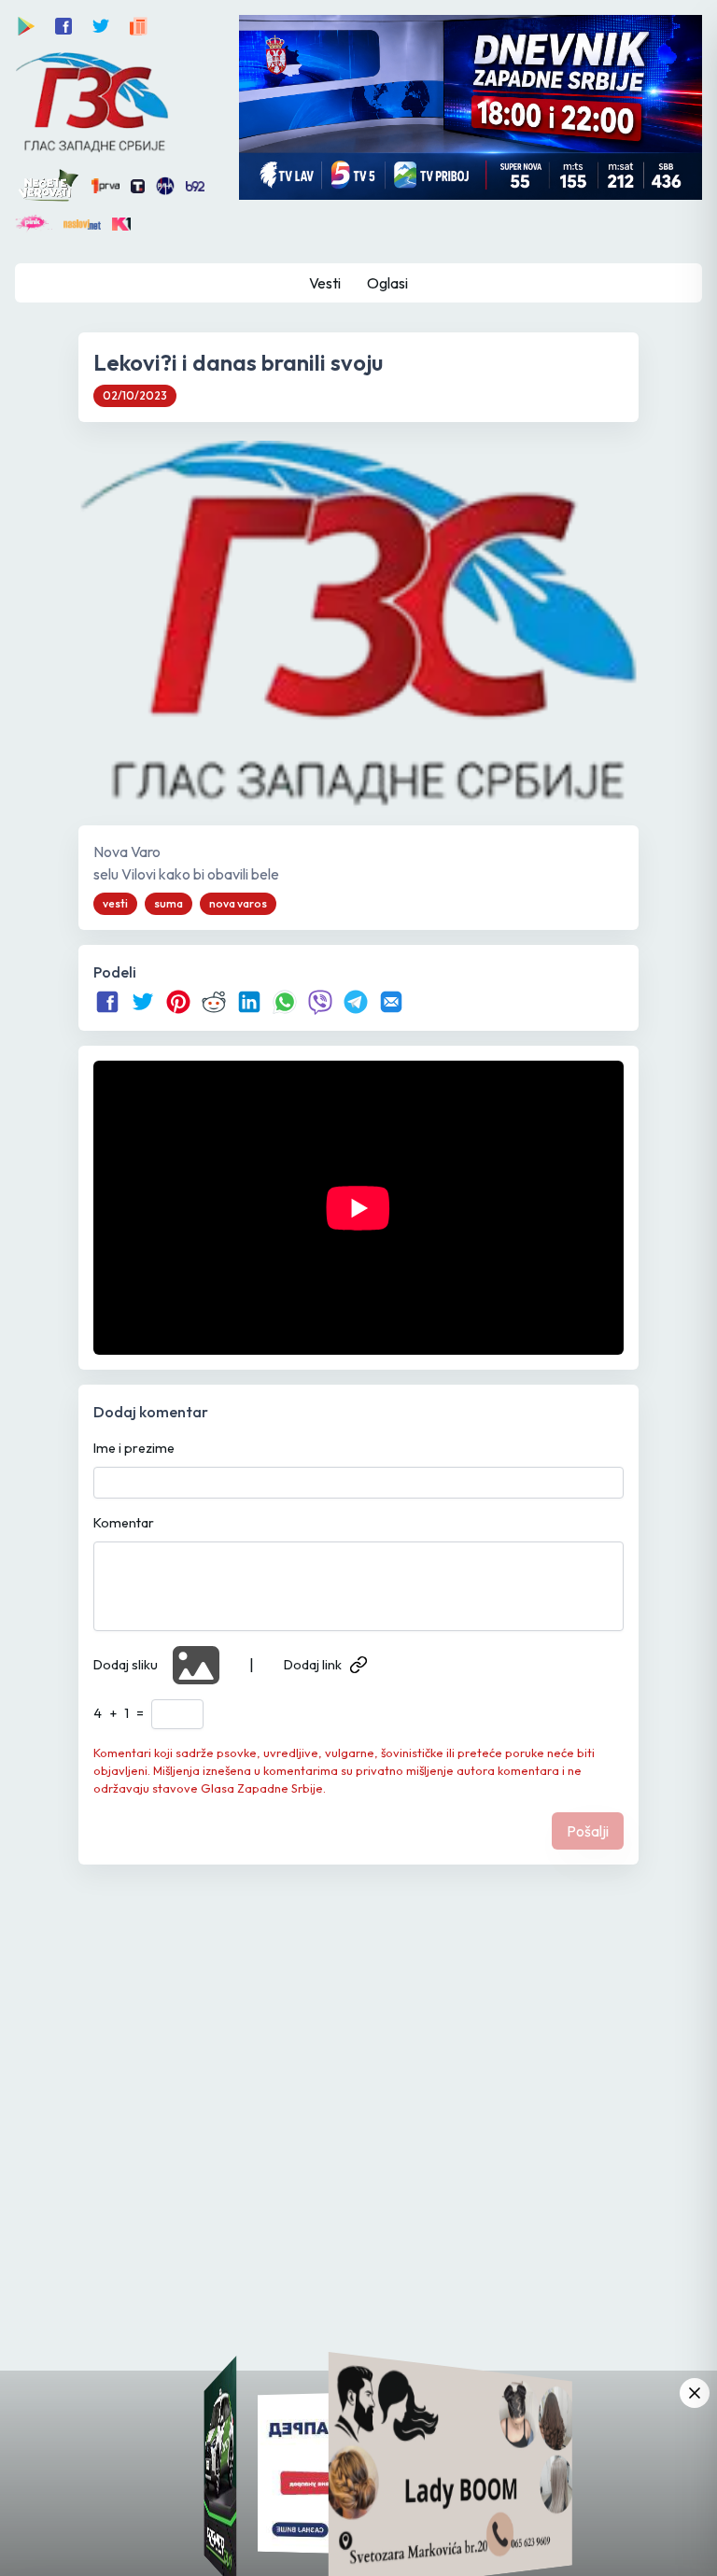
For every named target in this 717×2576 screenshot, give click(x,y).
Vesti (325, 283)
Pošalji (588, 1831)
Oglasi (387, 283)
